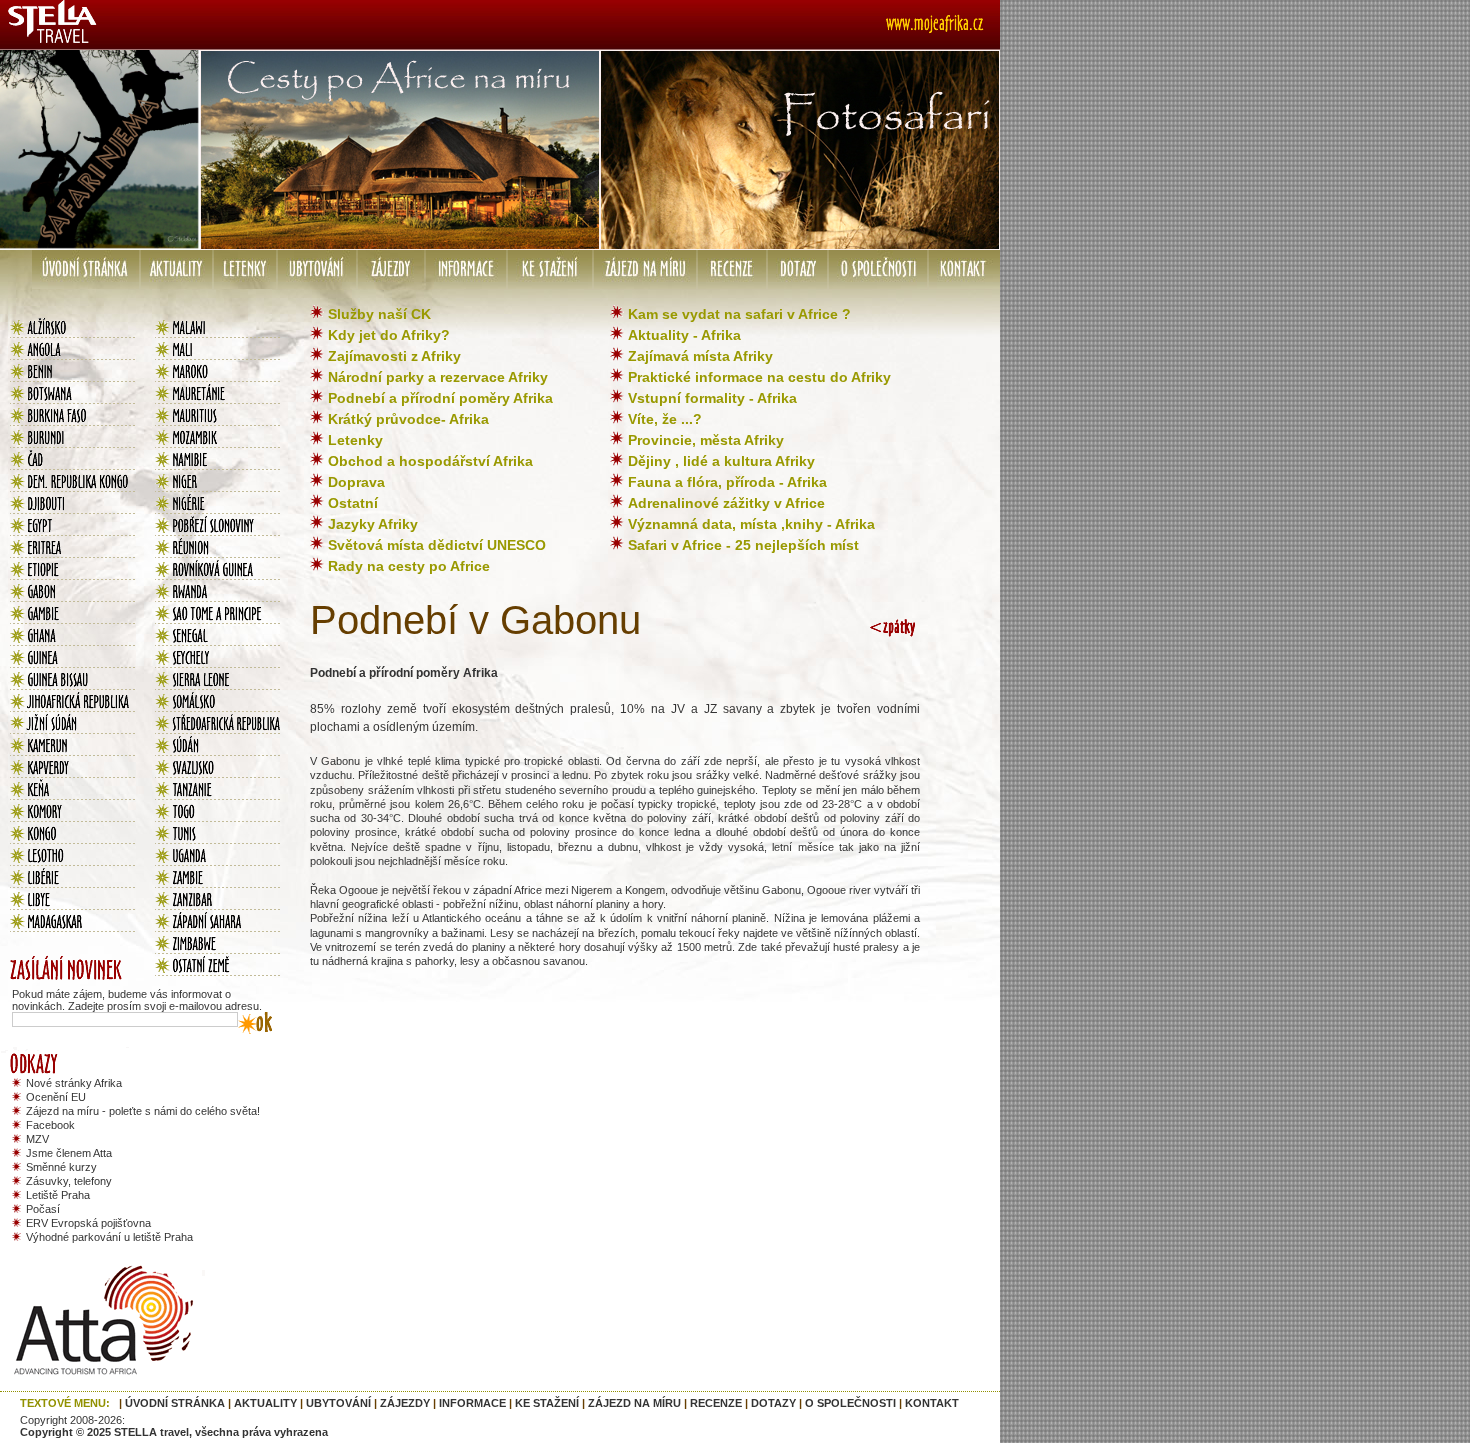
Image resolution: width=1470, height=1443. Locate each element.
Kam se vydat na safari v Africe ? (739, 314)
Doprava (356, 482)
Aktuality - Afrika (684, 335)
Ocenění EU (56, 1097)
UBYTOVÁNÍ (338, 1403)
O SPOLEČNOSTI (850, 1403)
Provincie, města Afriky (706, 440)
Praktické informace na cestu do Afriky (759, 377)
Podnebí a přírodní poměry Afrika (440, 398)
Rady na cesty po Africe (409, 566)
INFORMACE (472, 1403)
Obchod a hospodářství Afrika (430, 461)
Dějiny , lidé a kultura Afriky (721, 461)
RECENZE (716, 1403)
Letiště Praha (58, 1195)
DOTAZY (773, 1403)
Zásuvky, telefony (69, 1181)
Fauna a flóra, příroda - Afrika (727, 482)
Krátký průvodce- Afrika (408, 419)
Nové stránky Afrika (74, 1083)
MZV (37, 1139)
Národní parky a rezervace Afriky (438, 377)
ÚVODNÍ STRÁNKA (175, 1403)
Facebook (50, 1125)
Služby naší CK (379, 314)
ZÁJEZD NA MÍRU (634, 1403)
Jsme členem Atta (69, 1153)
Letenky (355, 440)
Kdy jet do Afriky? (389, 335)
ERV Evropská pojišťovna (88, 1223)
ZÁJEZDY (405, 1403)
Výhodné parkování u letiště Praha (109, 1237)
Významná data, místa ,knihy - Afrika (751, 524)
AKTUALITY (265, 1403)
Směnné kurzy (61, 1167)
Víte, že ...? (665, 419)
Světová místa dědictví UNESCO (437, 545)
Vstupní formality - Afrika (712, 398)
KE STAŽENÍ (547, 1403)
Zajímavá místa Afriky (700, 356)
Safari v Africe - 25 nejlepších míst (743, 545)
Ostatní (353, 503)
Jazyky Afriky (373, 524)
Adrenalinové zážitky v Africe (726, 503)
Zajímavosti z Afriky (394, 356)
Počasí (43, 1209)
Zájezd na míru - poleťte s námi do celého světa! (143, 1111)
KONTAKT (932, 1403)
